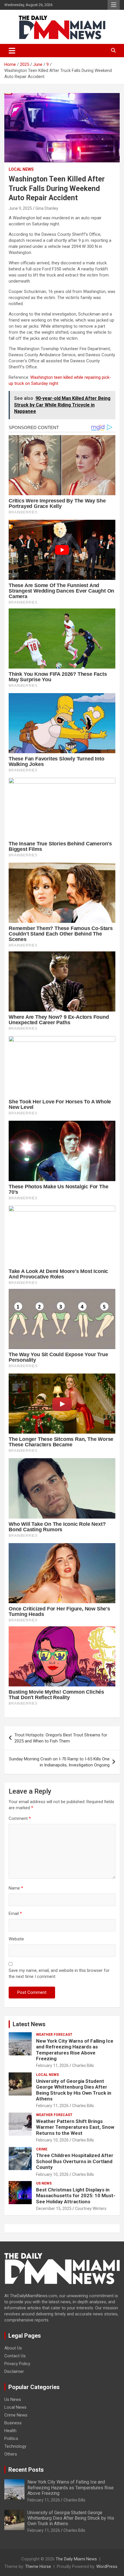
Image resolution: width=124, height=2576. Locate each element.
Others (11, 2454)
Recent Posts (26, 2470)
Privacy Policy (17, 2364)
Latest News (29, 2024)
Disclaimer (14, 2371)
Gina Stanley (47, 208)
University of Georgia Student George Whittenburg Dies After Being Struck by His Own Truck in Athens (74, 2090)
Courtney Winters (91, 2208)
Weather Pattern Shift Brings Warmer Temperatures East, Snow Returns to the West (75, 2127)
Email (15, 1914)
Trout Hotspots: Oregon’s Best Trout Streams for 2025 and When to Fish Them (61, 1738)
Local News (21, 169)
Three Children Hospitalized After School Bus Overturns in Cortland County (75, 2161)
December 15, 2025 (54, 2208)
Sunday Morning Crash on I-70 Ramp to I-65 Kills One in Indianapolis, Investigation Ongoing (59, 1762)
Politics (11, 2438)
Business (13, 2423)
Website (16, 1939)
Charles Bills (83, 2065)
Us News (44, 2183)
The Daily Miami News (76, 2559)
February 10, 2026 (52, 2140)
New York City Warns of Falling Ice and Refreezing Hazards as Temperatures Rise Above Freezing (75, 2050)
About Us (13, 2348)
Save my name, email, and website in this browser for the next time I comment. (59, 1973)
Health (10, 2431)
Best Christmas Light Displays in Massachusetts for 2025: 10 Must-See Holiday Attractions (76, 2196)
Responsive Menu (114, 5)
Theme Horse (38, 2566)
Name (16, 1888)
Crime (42, 2149)
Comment (20, 1818)
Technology (15, 2446)
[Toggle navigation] (12, 51)
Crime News (16, 2415)
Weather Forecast (54, 2035)
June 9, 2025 (20, 208)
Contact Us (15, 2356)
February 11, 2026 (52, 2065)
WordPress (107, 2566)
